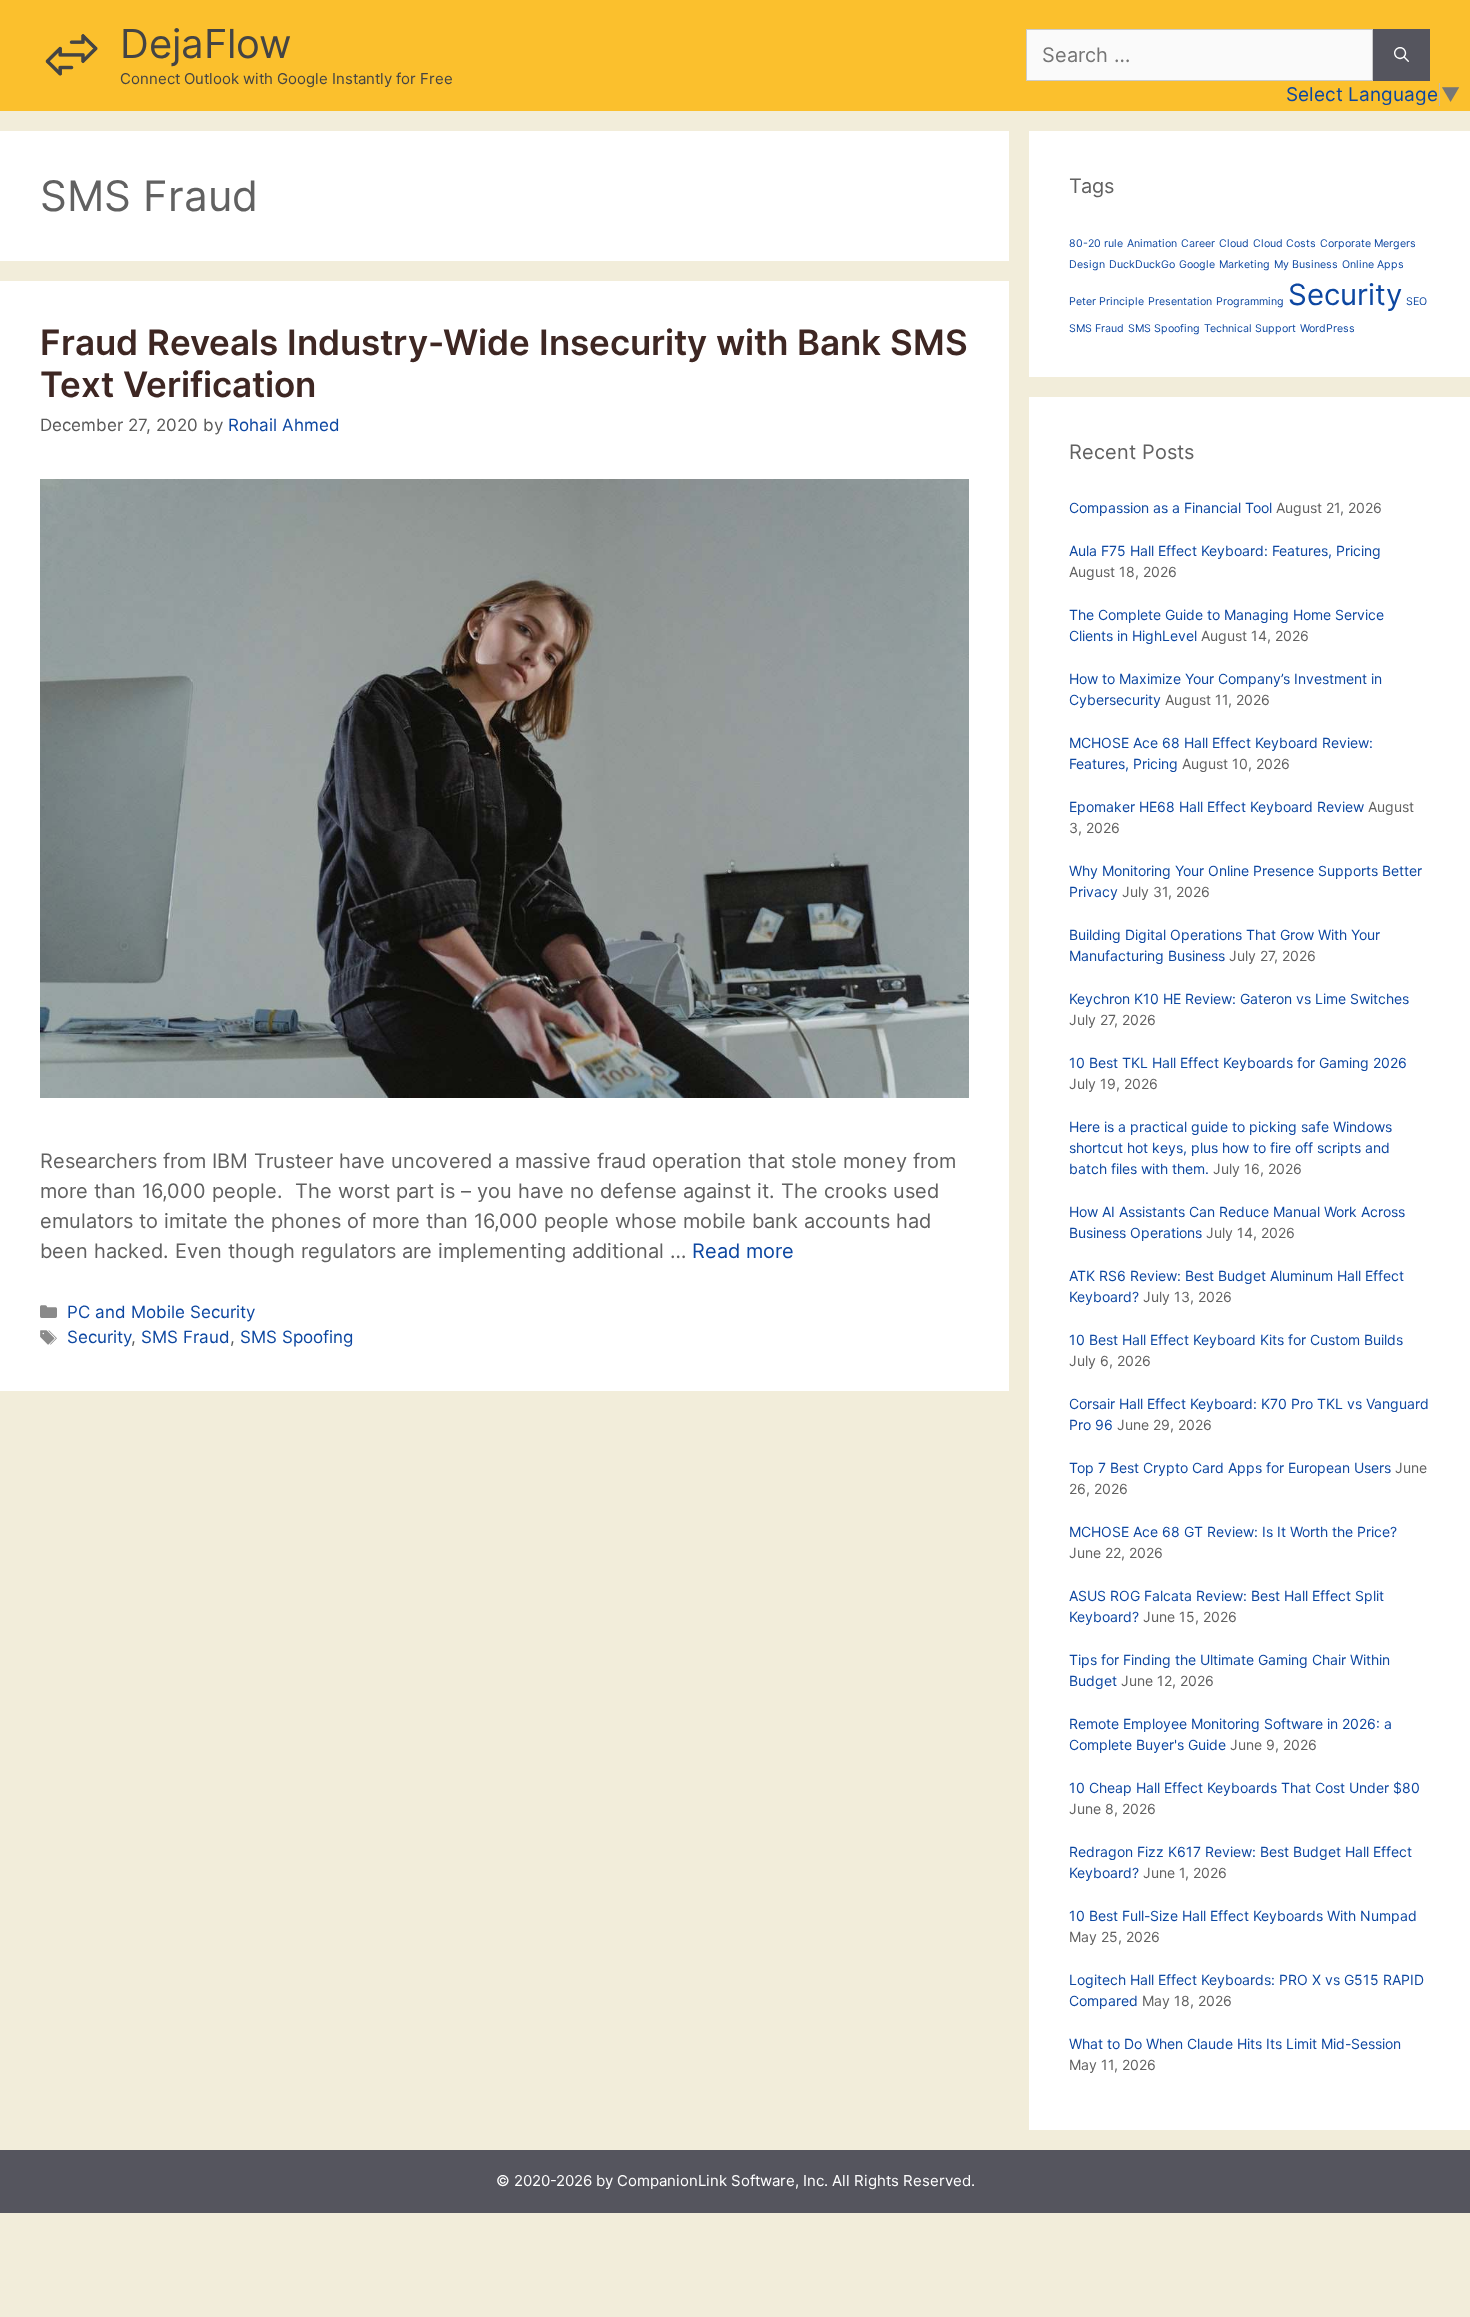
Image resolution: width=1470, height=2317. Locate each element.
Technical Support (1250, 328)
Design (1087, 264)
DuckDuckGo (1142, 264)
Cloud (1234, 243)
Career (1198, 243)
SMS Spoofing (296, 1337)
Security (99, 1337)
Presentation (1180, 301)
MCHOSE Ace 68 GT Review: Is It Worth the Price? (1233, 1531)
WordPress (1327, 328)
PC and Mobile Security (161, 1312)
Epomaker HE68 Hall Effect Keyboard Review (1216, 806)
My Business (1306, 264)
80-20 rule (1096, 243)
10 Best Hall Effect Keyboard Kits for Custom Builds (1236, 1339)
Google (1197, 264)
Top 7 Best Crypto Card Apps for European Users (1230, 1467)
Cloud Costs (1284, 243)
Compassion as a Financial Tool (1170, 507)
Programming (1250, 301)
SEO (1416, 301)
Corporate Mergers (1368, 243)
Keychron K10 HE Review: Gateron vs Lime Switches (1239, 998)
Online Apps (1373, 264)
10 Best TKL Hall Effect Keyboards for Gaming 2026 (1238, 1062)
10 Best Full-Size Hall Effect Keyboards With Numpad (1243, 1915)
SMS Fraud (185, 1337)
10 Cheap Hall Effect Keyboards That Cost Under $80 (1244, 1787)
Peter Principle (1106, 301)
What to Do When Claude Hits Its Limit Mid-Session (1235, 2043)
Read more (743, 1251)
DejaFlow (206, 43)
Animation (1152, 243)
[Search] (1401, 55)
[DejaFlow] (70, 54)
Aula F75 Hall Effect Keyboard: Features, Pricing (1225, 550)
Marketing (1244, 264)
